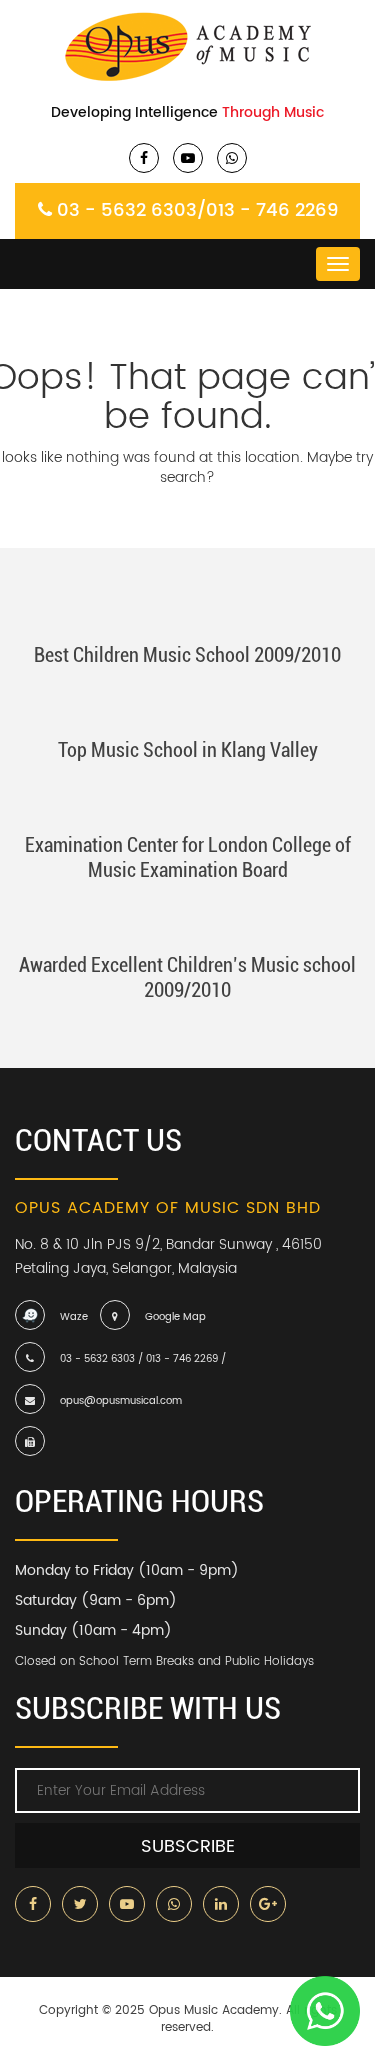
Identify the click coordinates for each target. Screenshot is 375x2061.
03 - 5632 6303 (127, 210)
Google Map (175, 1317)
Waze (74, 1317)
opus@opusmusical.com (121, 1401)
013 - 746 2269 (272, 210)
